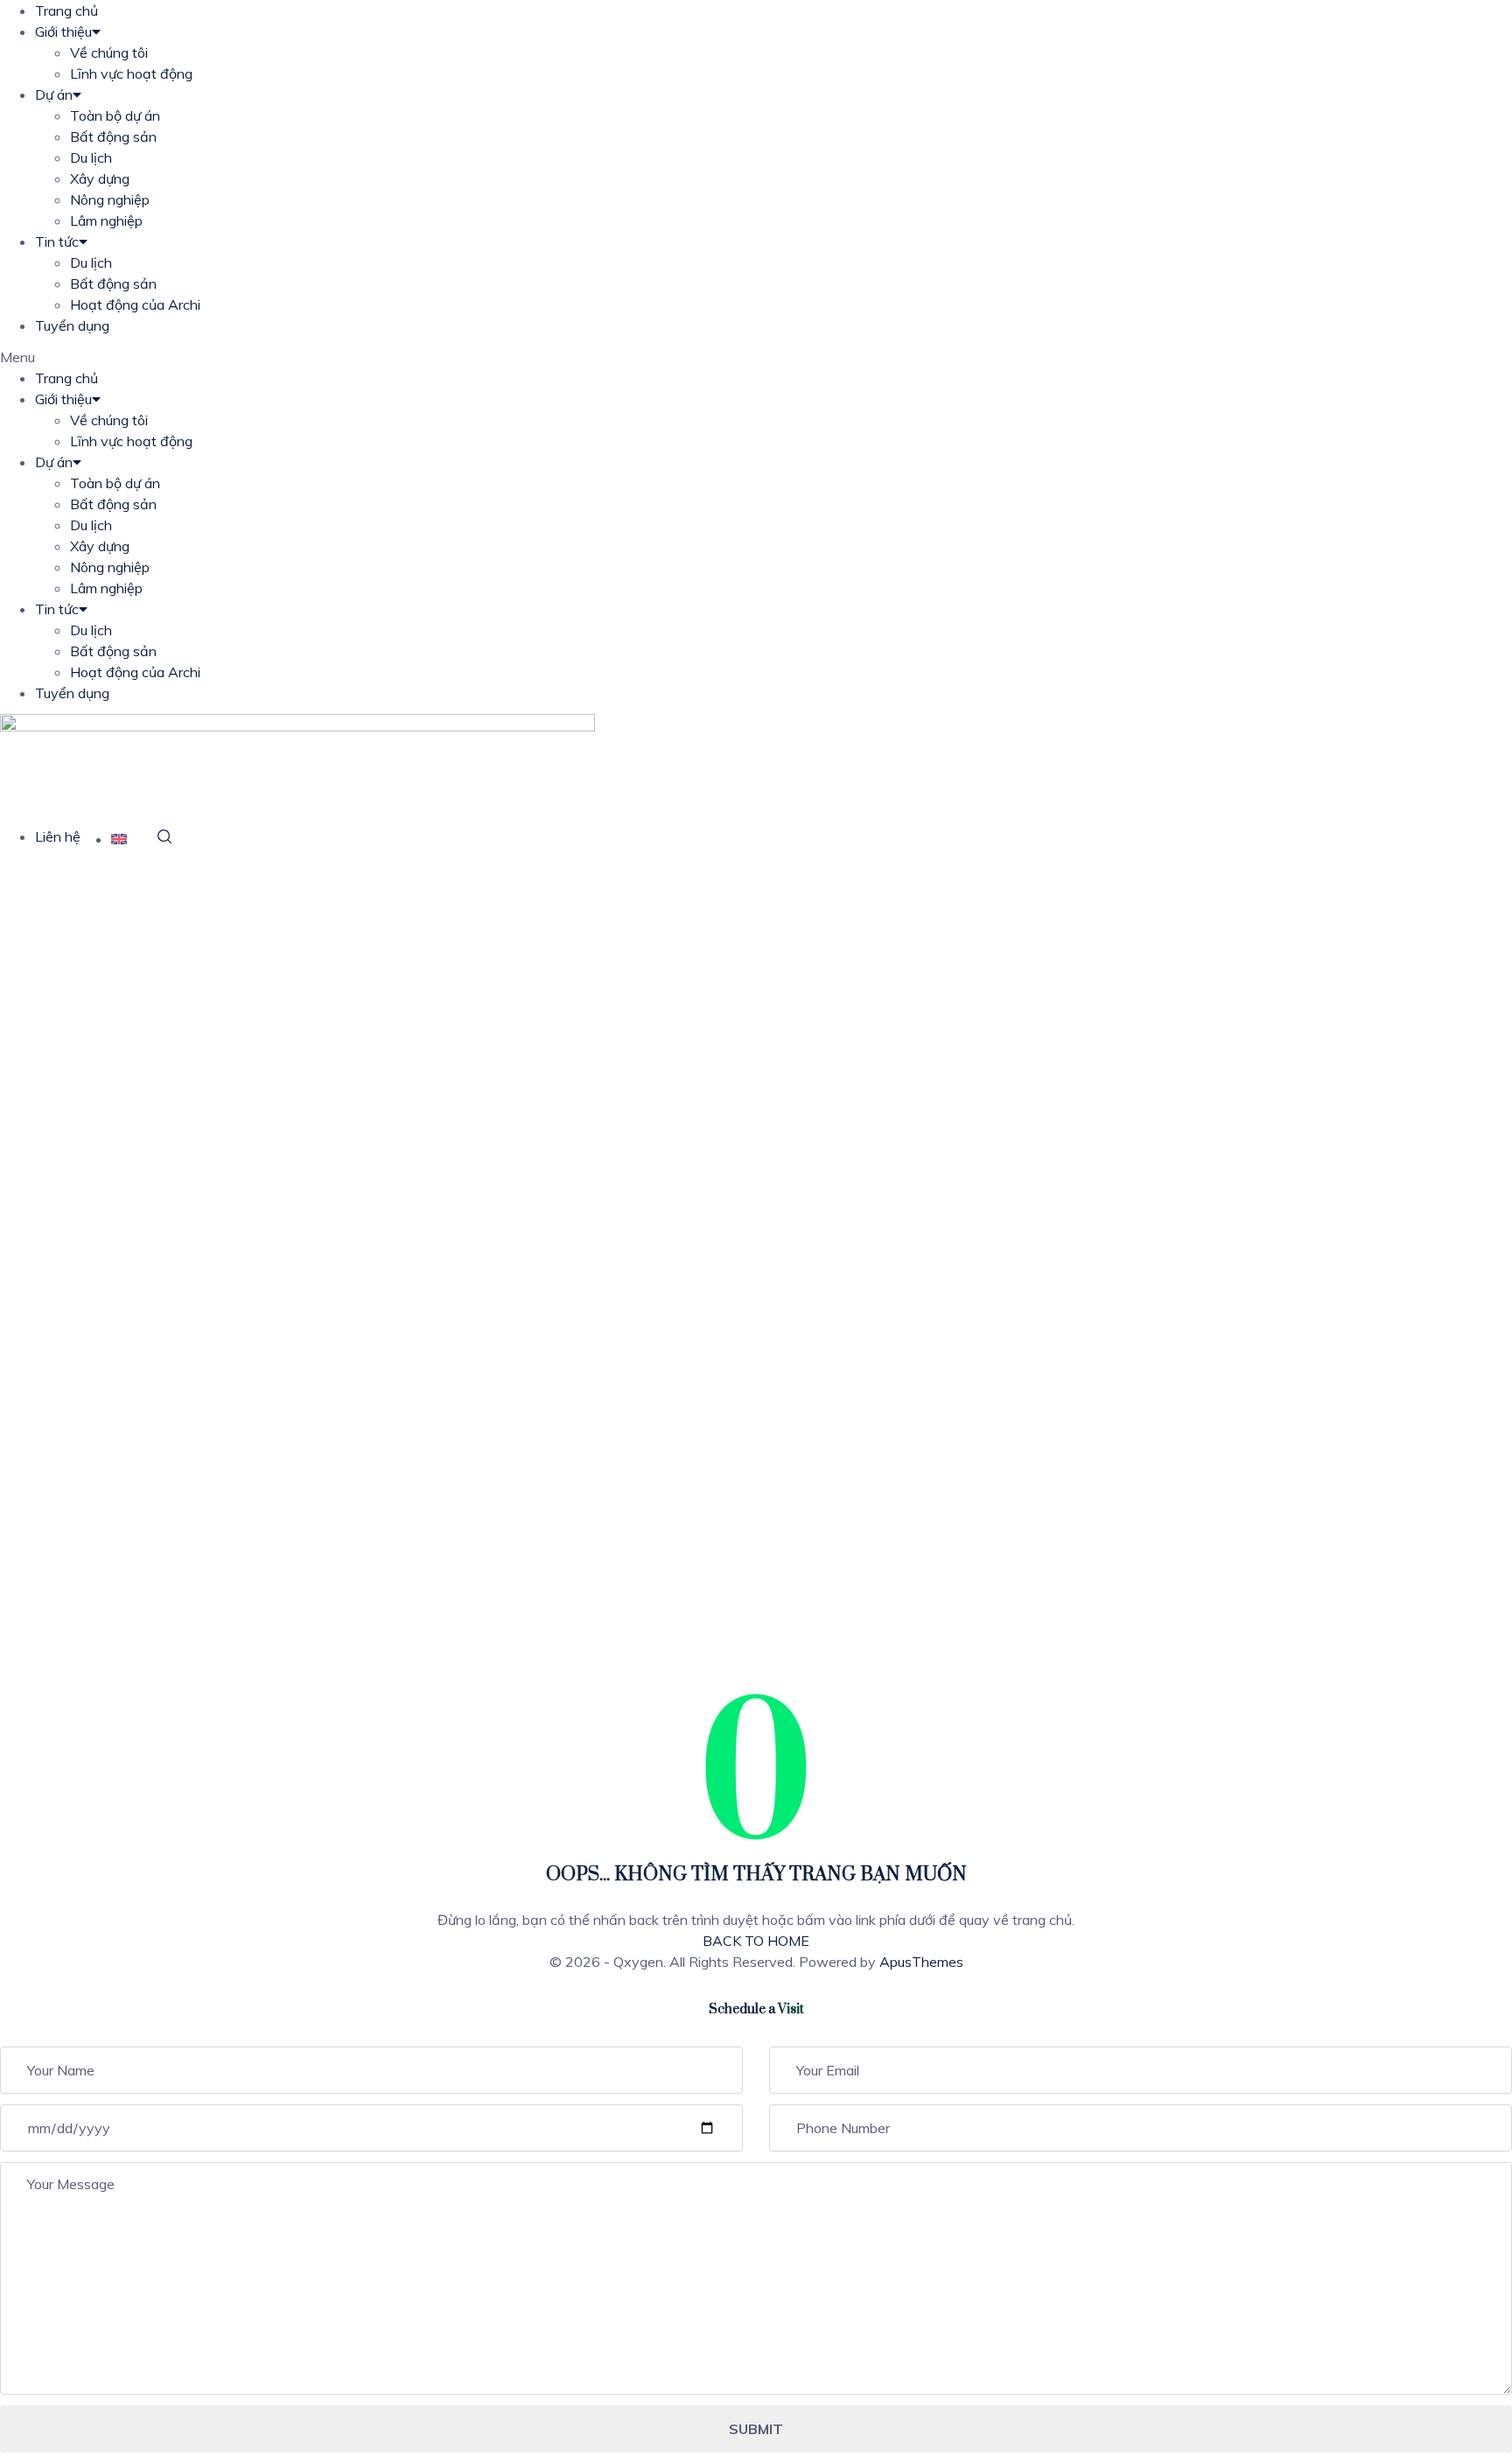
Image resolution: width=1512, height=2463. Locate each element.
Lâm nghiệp (106, 220)
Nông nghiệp (110, 199)
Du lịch (91, 157)
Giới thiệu (63, 31)
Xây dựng (100, 178)
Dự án (54, 94)
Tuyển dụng (72, 325)
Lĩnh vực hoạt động (131, 73)
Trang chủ (66, 10)
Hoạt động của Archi (135, 304)
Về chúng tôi (109, 52)
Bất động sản (113, 136)
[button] (756, 357)
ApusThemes (921, 1962)
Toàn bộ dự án (115, 115)
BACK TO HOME (756, 1941)
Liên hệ (58, 836)
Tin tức (57, 241)
